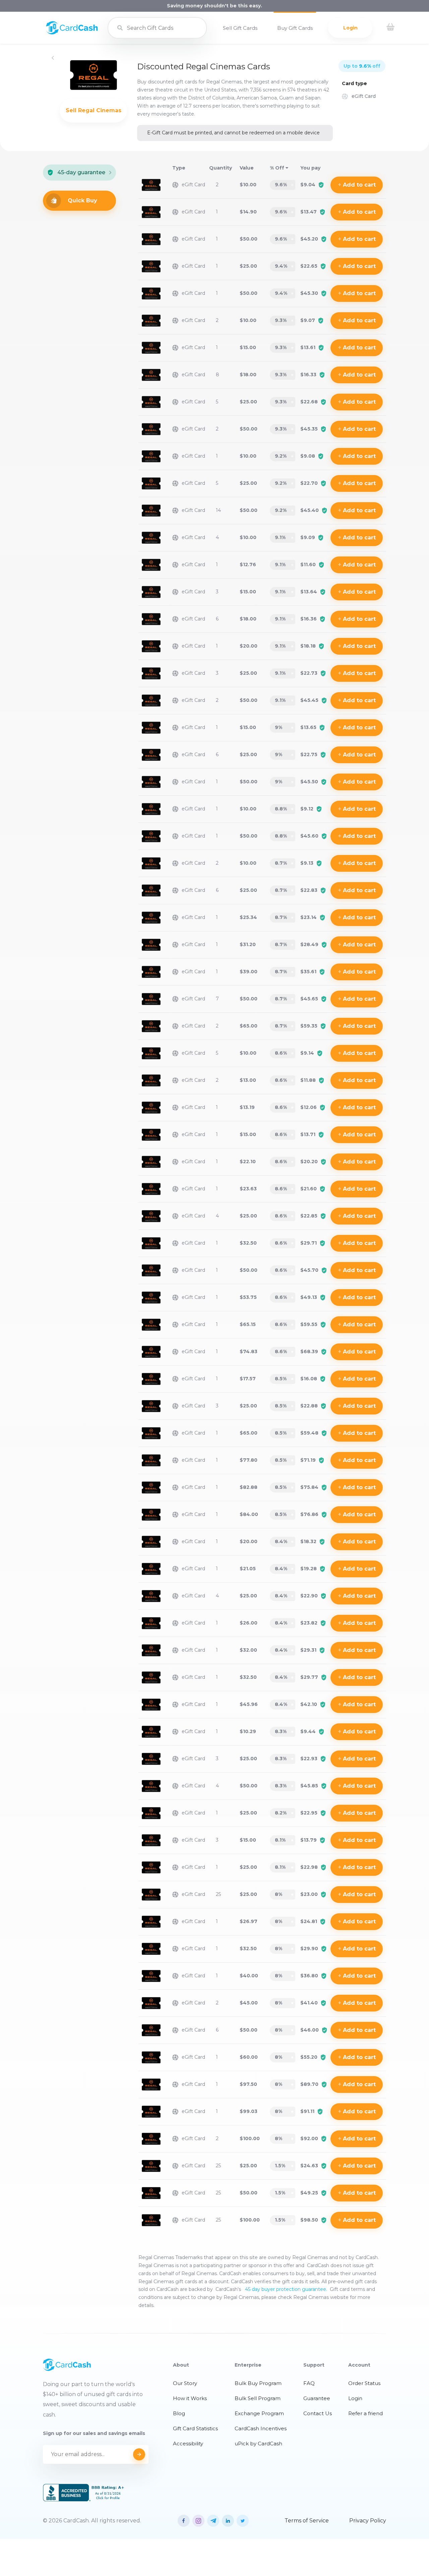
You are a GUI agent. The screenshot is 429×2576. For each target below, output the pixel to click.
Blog (179, 2413)
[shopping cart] (390, 28)
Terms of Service (307, 2521)
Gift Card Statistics (195, 2428)
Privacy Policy (368, 2521)
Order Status (364, 2383)
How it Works (190, 2398)
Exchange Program (259, 2413)
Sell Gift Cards (240, 28)
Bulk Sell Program (258, 2398)
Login (350, 28)
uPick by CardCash (258, 2443)
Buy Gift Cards (295, 28)
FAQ (309, 2383)
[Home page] (72, 33)
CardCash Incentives (261, 2428)
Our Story (185, 2383)
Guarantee (317, 2398)
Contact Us (318, 2413)
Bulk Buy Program (258, 2383)
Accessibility (188, 2443)
